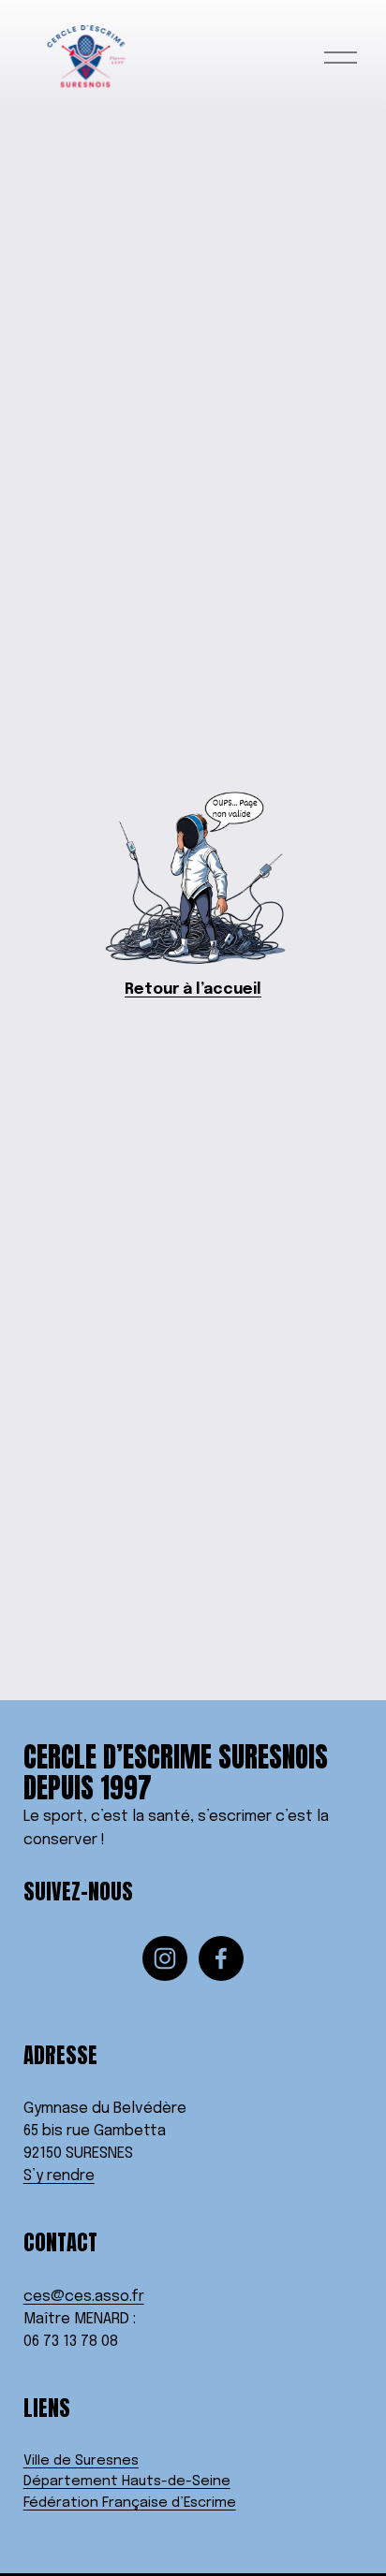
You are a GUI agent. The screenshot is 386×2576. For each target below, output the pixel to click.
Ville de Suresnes (81, 2461)
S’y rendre (59, 2176)
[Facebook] (221, 1958)
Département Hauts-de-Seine (127, 2481)
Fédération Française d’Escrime (130, 2503)
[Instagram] (165, 1958)
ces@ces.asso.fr (84, 2297)
